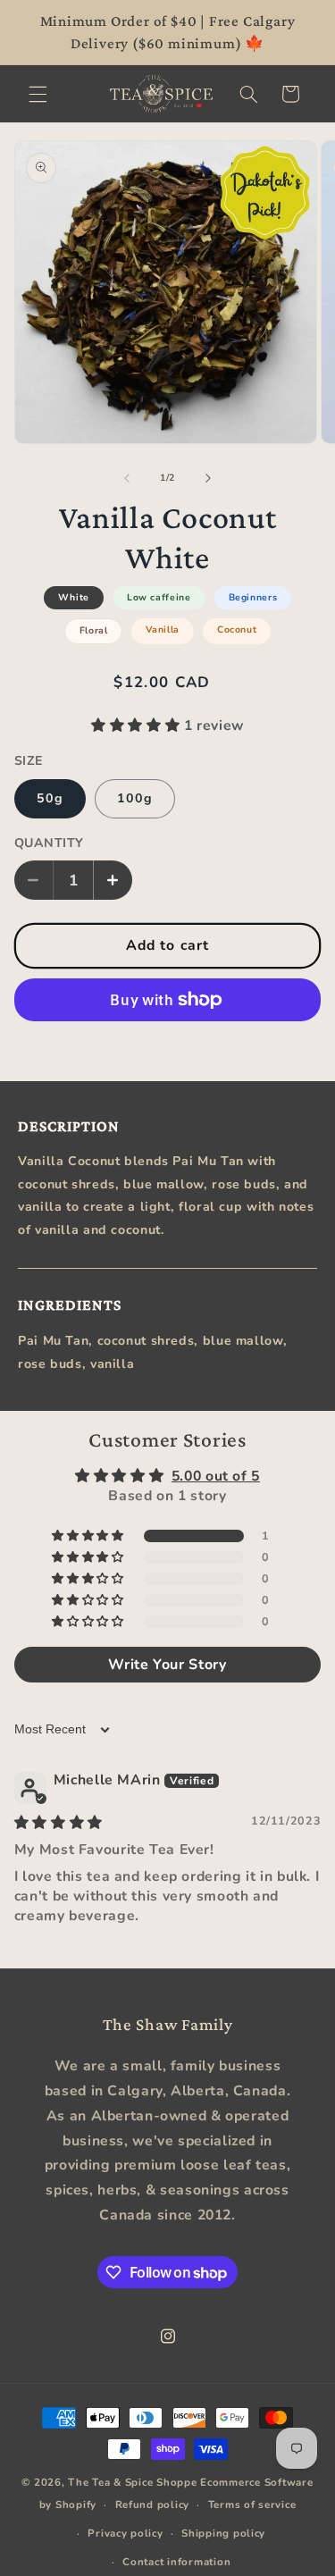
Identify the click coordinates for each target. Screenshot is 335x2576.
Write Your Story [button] (167, 1665)
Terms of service (252, 2505)
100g (135, 798)
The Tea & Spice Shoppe (132, 2482)
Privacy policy (125, 2533)
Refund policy (153, 2505)
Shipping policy (223, 2533)
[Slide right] (208, 478)
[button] (38, 94)
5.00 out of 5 (216, 1476)
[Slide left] (127, 478)
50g (50, 798)
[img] (59, 1823)
